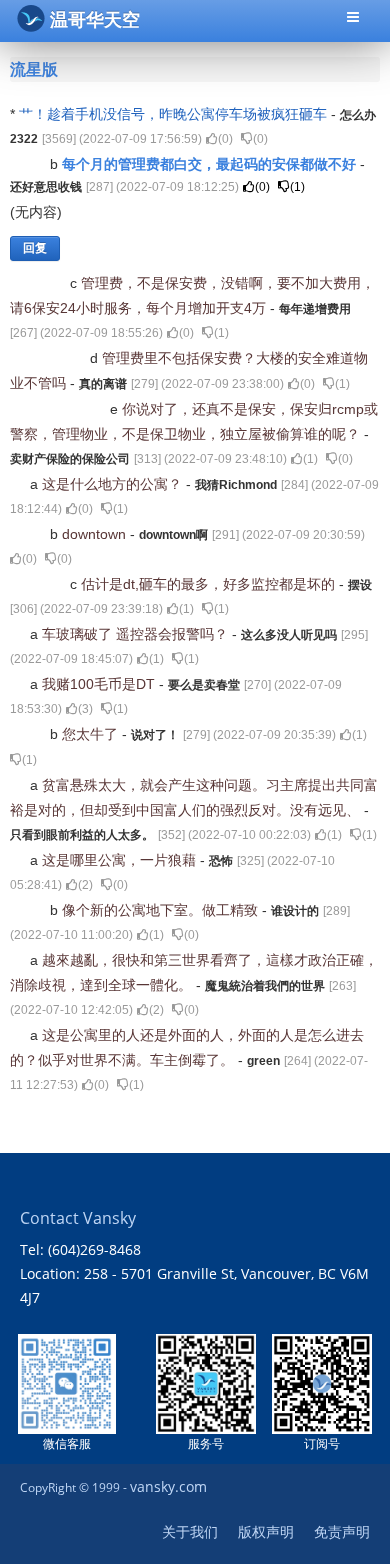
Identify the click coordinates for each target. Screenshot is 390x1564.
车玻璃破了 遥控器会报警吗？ (137, 634)
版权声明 (266, 1531)
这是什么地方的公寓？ (114, 484)
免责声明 (342, 1531)
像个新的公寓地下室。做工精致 (162, 910)
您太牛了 (92, 734)
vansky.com (168, 1486)
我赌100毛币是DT (100, 684)
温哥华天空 (95, 20)
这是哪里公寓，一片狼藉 (121, 860)
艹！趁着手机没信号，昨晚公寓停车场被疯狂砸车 (175, 114)
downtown (96, 534)
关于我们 (190, 1531)
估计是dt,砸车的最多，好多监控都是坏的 (210, 584)
